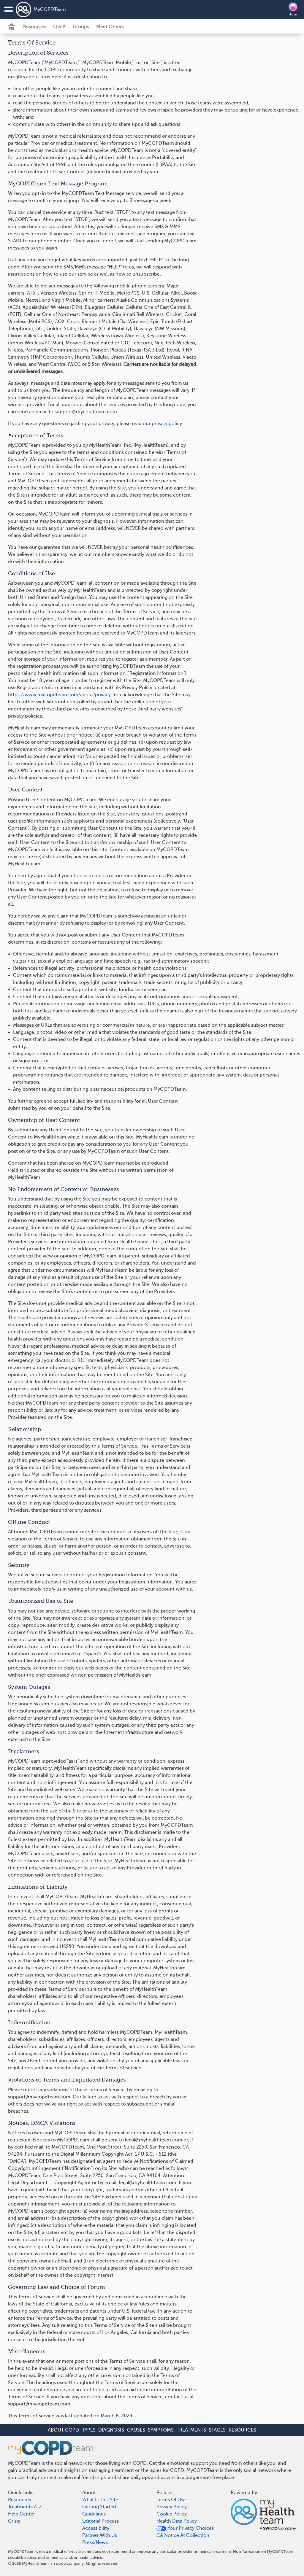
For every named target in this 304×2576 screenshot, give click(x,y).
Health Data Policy (177, 2521)
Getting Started (99, 2507)
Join (293, 14)
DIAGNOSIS (111, 2430)
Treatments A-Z (25, 2507)
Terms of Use (171, 2500)
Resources (35, 27)
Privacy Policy (172, 2507)
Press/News (95, 2542)
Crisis (14, 2521)
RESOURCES (242, 2430)
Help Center (22, 2514)
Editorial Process (100, 2521)
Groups (81, 27)
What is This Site (100, 2500)
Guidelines (94, 2514)
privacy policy (167, 424)
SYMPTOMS (161, 2430)
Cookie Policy (172, 2514)
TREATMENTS (191, 2430)
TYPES (89, 2430)
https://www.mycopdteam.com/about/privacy (59, 695)
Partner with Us (100, 2535)
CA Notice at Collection (183, 2535)
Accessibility (96, 2528)
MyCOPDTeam (50, 9)
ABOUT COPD (63, 2430)
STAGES (217, 2430)
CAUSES (136, 2430)
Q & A (59, 27)
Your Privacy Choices (190, 2528)
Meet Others (110, 27)
